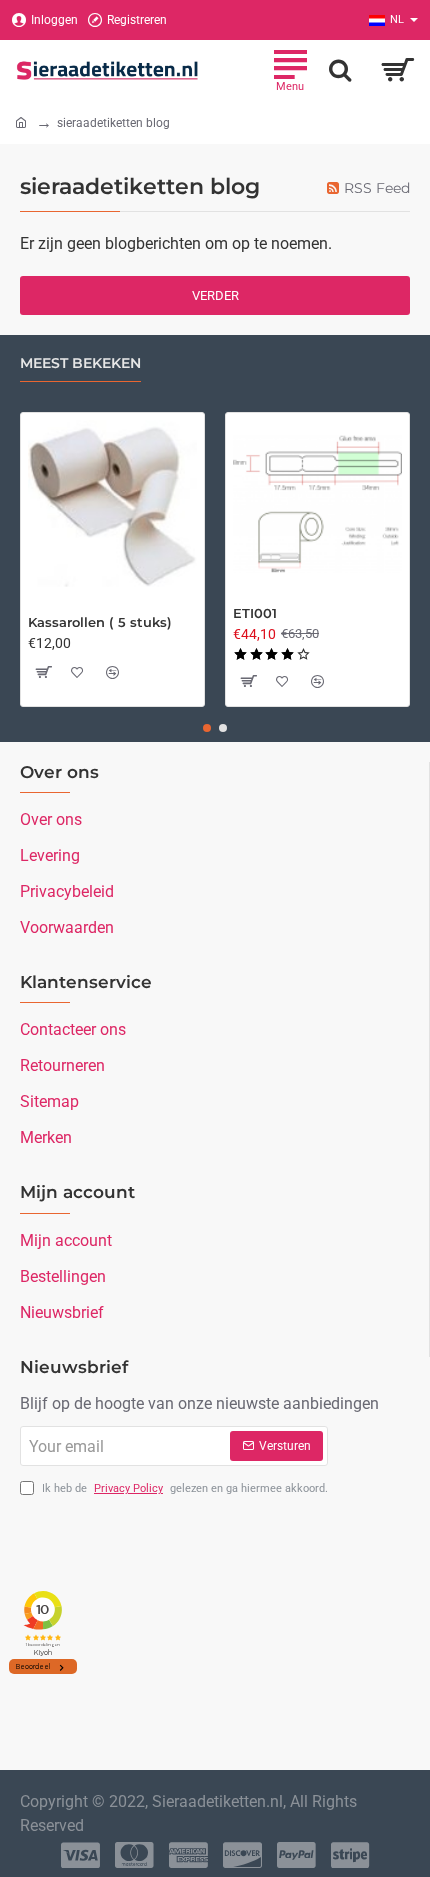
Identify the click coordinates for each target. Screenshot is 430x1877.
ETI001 (255, 613)
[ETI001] (317, 504)
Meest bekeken (80, 363)
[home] (21, 122)
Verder (215, 295)
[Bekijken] (397, 70)
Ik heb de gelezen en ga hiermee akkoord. (183, 1488)
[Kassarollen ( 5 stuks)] (112, 504)
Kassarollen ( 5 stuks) (100, 622)
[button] (43, 672)
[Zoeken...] (340, 70)
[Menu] (290, 70)
